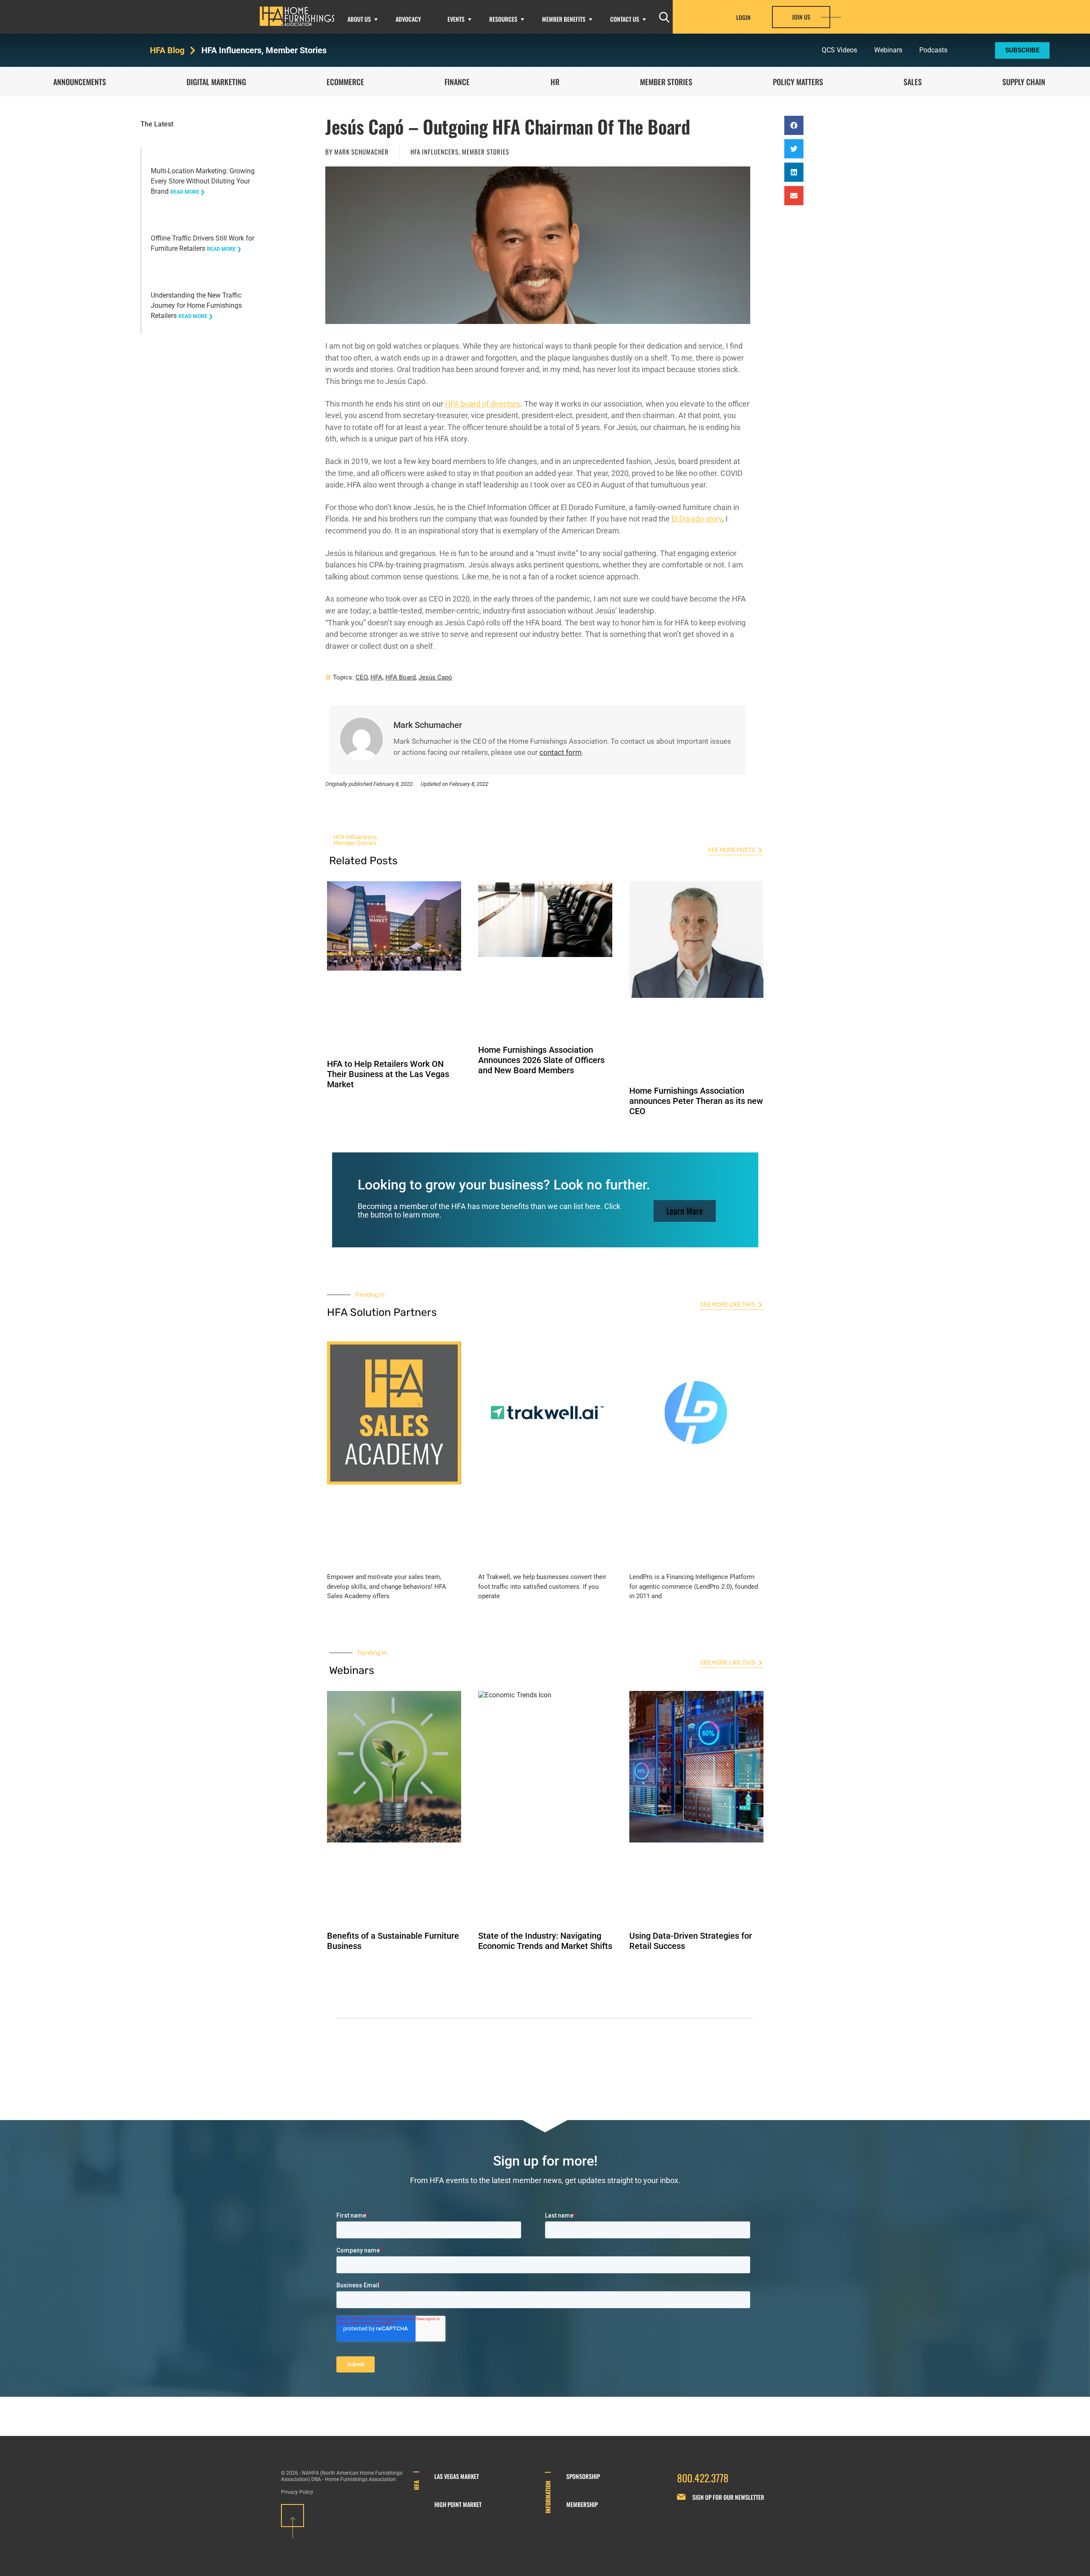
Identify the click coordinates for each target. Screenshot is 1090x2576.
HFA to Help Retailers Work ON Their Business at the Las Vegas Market (388, 1074)
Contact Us (625, 19)
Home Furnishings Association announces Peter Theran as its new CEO (696, 1101)
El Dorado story (697, 519)
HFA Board (400, 677)
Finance (457, 82)
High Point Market (458, 2504)
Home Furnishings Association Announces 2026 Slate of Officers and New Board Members (541, 1060)
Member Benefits (564, 19)
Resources (503, 19)
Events (456, 19)
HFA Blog (167, 50)
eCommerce (345, 82)
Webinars (888, 50)
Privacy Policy (297, 2492)
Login (743, 17)
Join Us (801, 17)
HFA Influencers (231, 50)
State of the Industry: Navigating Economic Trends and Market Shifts (545, 1941)
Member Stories (296, 50)
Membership (582, 2504)
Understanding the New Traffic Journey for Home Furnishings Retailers (196, 305)
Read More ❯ (188, 192)
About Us (359, 19)
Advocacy (408, 19)
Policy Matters (798, 82)
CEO (361, 677)
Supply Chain (1024, 82)
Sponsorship (583, 2476)
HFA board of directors (483, 404)
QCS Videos (839, 50)
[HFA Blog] (193, 50)
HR (555, 82)
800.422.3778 (703, 2478)
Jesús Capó (435, 677)
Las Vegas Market (457, 2476)
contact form (561, 752)
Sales (913, 82)
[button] (794, 125)
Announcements (80, 82)
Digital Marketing (216, 82)
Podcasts (933, 50)
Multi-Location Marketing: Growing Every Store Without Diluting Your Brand (203, 181)
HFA (376, 677)
